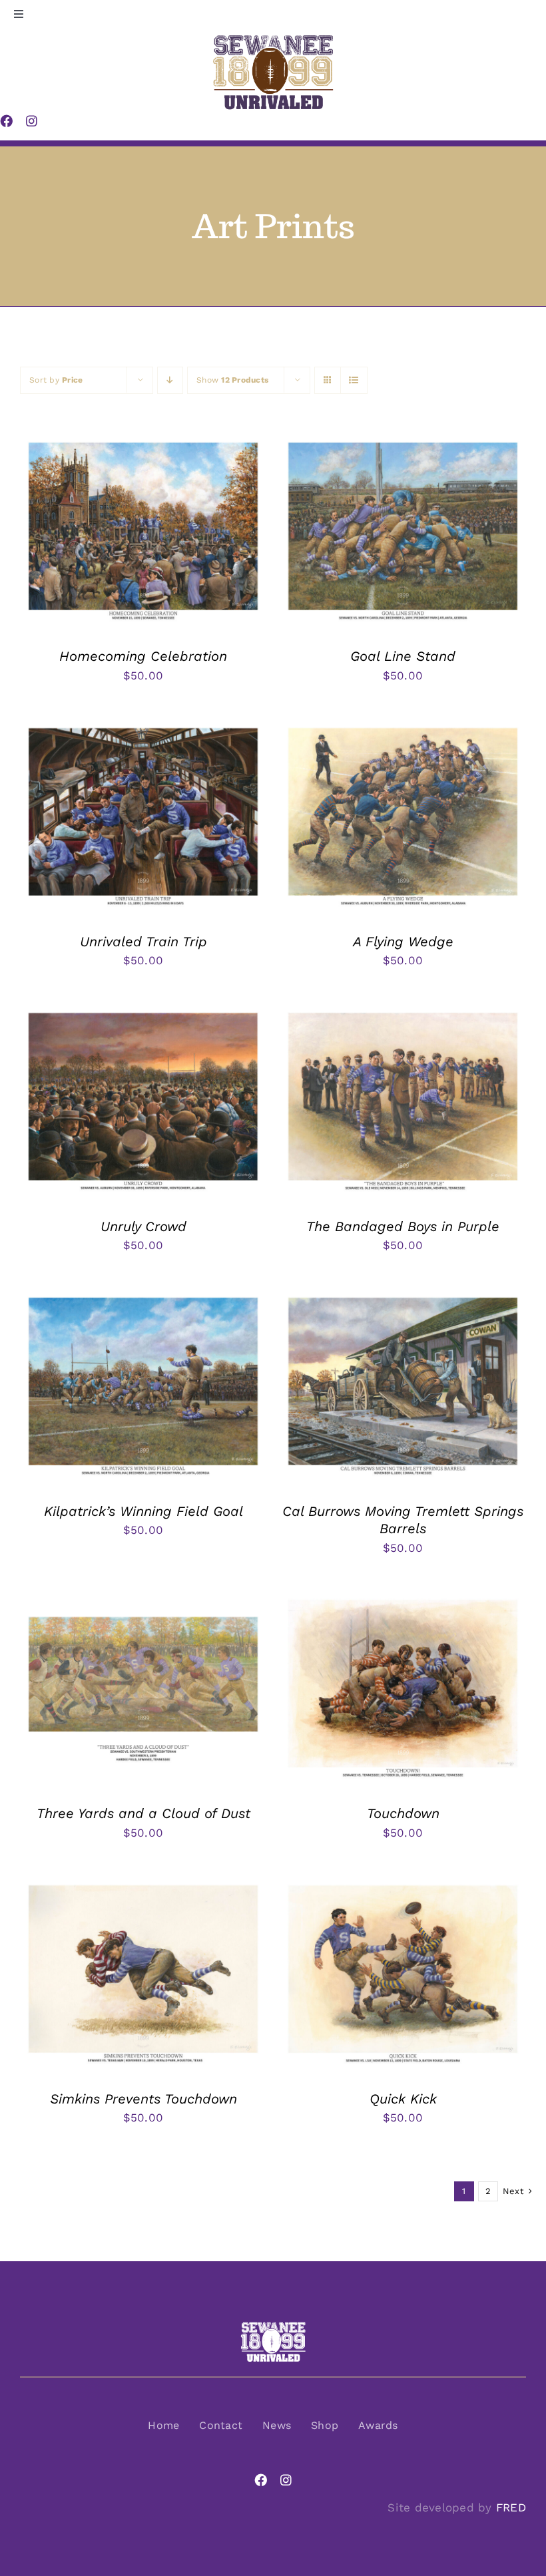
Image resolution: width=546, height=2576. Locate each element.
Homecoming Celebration (143, 656)
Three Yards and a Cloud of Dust (143, 1813)
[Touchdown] (403, 1601)
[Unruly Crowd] (143, 1014)
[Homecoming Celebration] (143, 444)
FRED (511, 2507)
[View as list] (354, 380)
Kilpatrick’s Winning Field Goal (143, 1511)
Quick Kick (403, 2099)
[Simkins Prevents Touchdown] (143, 1887)
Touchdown (403, 1813)
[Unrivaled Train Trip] (143, 729)
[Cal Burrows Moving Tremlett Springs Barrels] (403, 1299)
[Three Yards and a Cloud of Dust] (143, 1601)
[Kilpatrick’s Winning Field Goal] (143, 1299)
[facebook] (261, 2480)
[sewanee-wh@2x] (273, 2326)
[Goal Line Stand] (403, 444)
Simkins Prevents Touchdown (143, 2099)
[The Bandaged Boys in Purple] (403, 1014)
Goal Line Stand (403, 656)
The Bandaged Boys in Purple (403, 1226)
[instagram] (286, 2480)
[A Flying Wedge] (403, 729)
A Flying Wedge (403, 942)
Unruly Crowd (143, 1226)
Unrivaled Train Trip (143, 942)
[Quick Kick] (403, 1887)
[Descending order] (170, 380)
